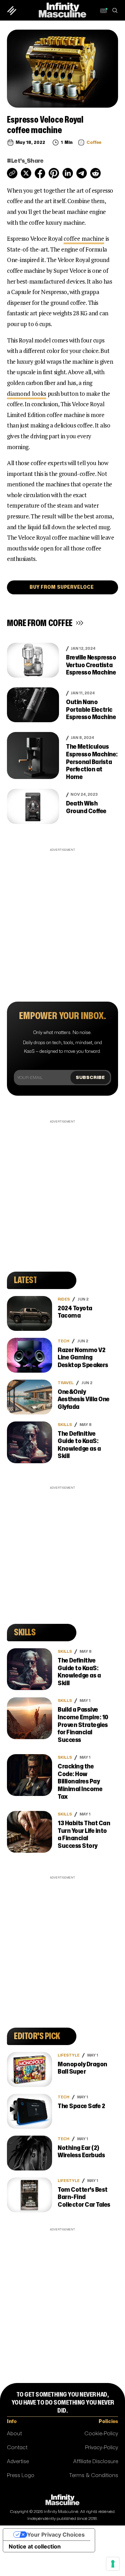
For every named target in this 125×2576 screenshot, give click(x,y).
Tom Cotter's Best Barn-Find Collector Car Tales (84, 2197)
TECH (64, 1341)
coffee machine (84, 238)
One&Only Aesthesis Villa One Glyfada (84, 1399)
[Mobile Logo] (62, 10)
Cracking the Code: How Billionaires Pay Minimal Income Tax (80, 1781)
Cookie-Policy (101, 2434)
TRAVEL (66, 1383)
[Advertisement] (62, 916)
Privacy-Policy (102, 2448)
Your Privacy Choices (56, 2535)
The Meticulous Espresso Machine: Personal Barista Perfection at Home (92, 762)
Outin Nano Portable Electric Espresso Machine (91, 710)
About (14, 2434)
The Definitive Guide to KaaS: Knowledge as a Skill (79, 1445)
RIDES (64, 1299)
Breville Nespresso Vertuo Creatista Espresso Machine (91, 665)
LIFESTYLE (69, 2055)
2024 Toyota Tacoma (75, 1312)
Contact (17, 2448)
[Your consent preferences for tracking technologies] (113, 2564)
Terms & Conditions (94, 2475)
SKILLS (65, 1425)
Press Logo (21, 2475)
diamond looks (27, 394)
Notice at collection (35, 2546)
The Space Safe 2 (81, 2106)
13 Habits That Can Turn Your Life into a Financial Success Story (84, 1835)
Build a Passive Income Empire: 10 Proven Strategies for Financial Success (83, 1725)
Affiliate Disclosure (96, 2462)
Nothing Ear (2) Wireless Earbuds (81, 2152)
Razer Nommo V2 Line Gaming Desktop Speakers (83, 1358)
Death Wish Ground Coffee (86, 807)
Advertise (18, 2462)
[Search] (115, 10)
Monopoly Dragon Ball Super (82, 2068)
